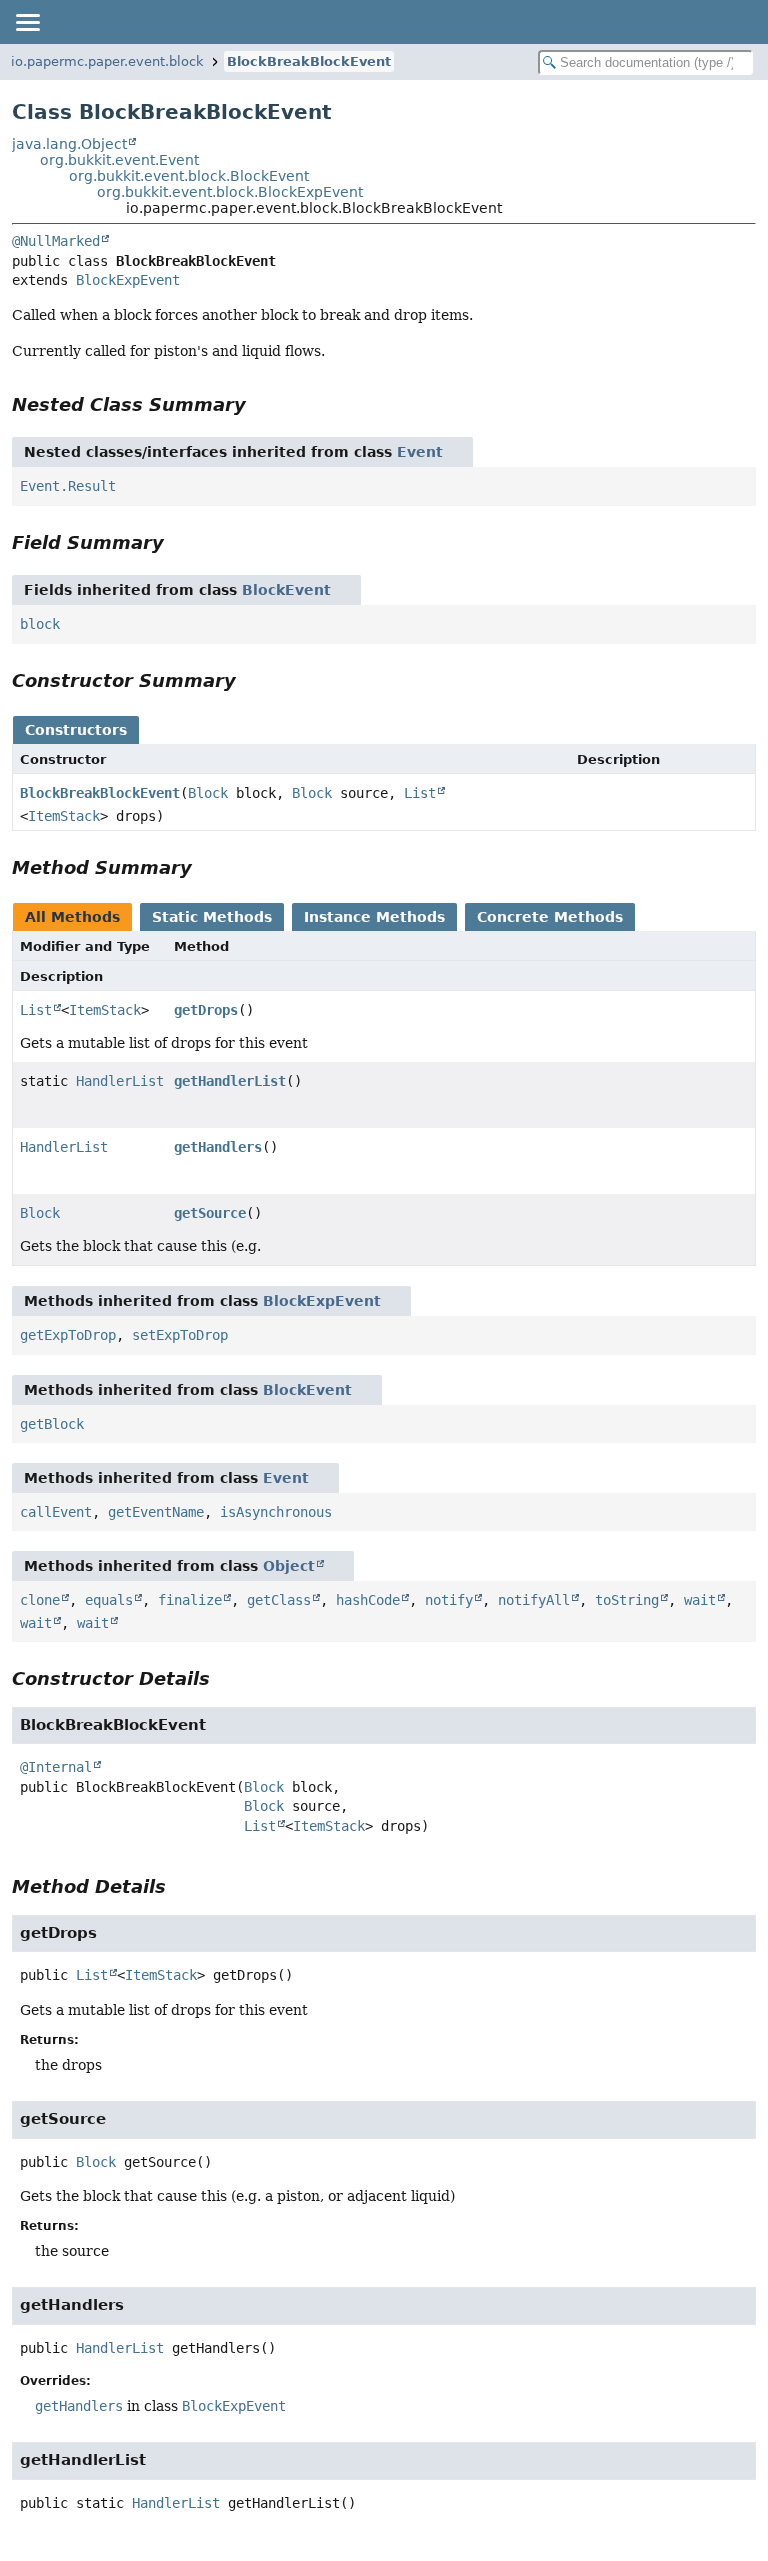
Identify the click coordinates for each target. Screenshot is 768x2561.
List (420, 793)
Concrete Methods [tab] (550, 917)
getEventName (156, 1512)
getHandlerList (230, 1081)
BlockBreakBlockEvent (309, 61)
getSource (210, 1213)
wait (700, 1600)
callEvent (56, 1512)
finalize (190, 1600)
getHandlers (218, 1147)
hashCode (368, 1600)
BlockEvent (286, 590)
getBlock (52, 1424)
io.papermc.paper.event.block (107, 61)
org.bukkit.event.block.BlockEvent (189, 176)
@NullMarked (56, 241)
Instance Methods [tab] (374, 917)
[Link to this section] (260, 404)
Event (420, 452)
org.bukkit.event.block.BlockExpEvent (230, 192)
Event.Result (68, 486)
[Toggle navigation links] (27, 22)
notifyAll (534, 1600)
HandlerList (120, 1081)
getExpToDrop (68, 1335)
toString (627, 1600)
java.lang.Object (69, 144)
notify (449, 1600)
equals (109, 1600)
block (40, 624)
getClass (279, 1600)
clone (40, 1600)
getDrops (206, 1010)
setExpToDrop (180, 1335)
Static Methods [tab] (212, 917)
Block (208, 793)
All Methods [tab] (72, 917)
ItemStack (64, 816)
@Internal (56, 1767)
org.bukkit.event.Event (119, 160)
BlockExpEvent (128, 280)
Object (289, 1566)
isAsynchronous (276, 1512)
